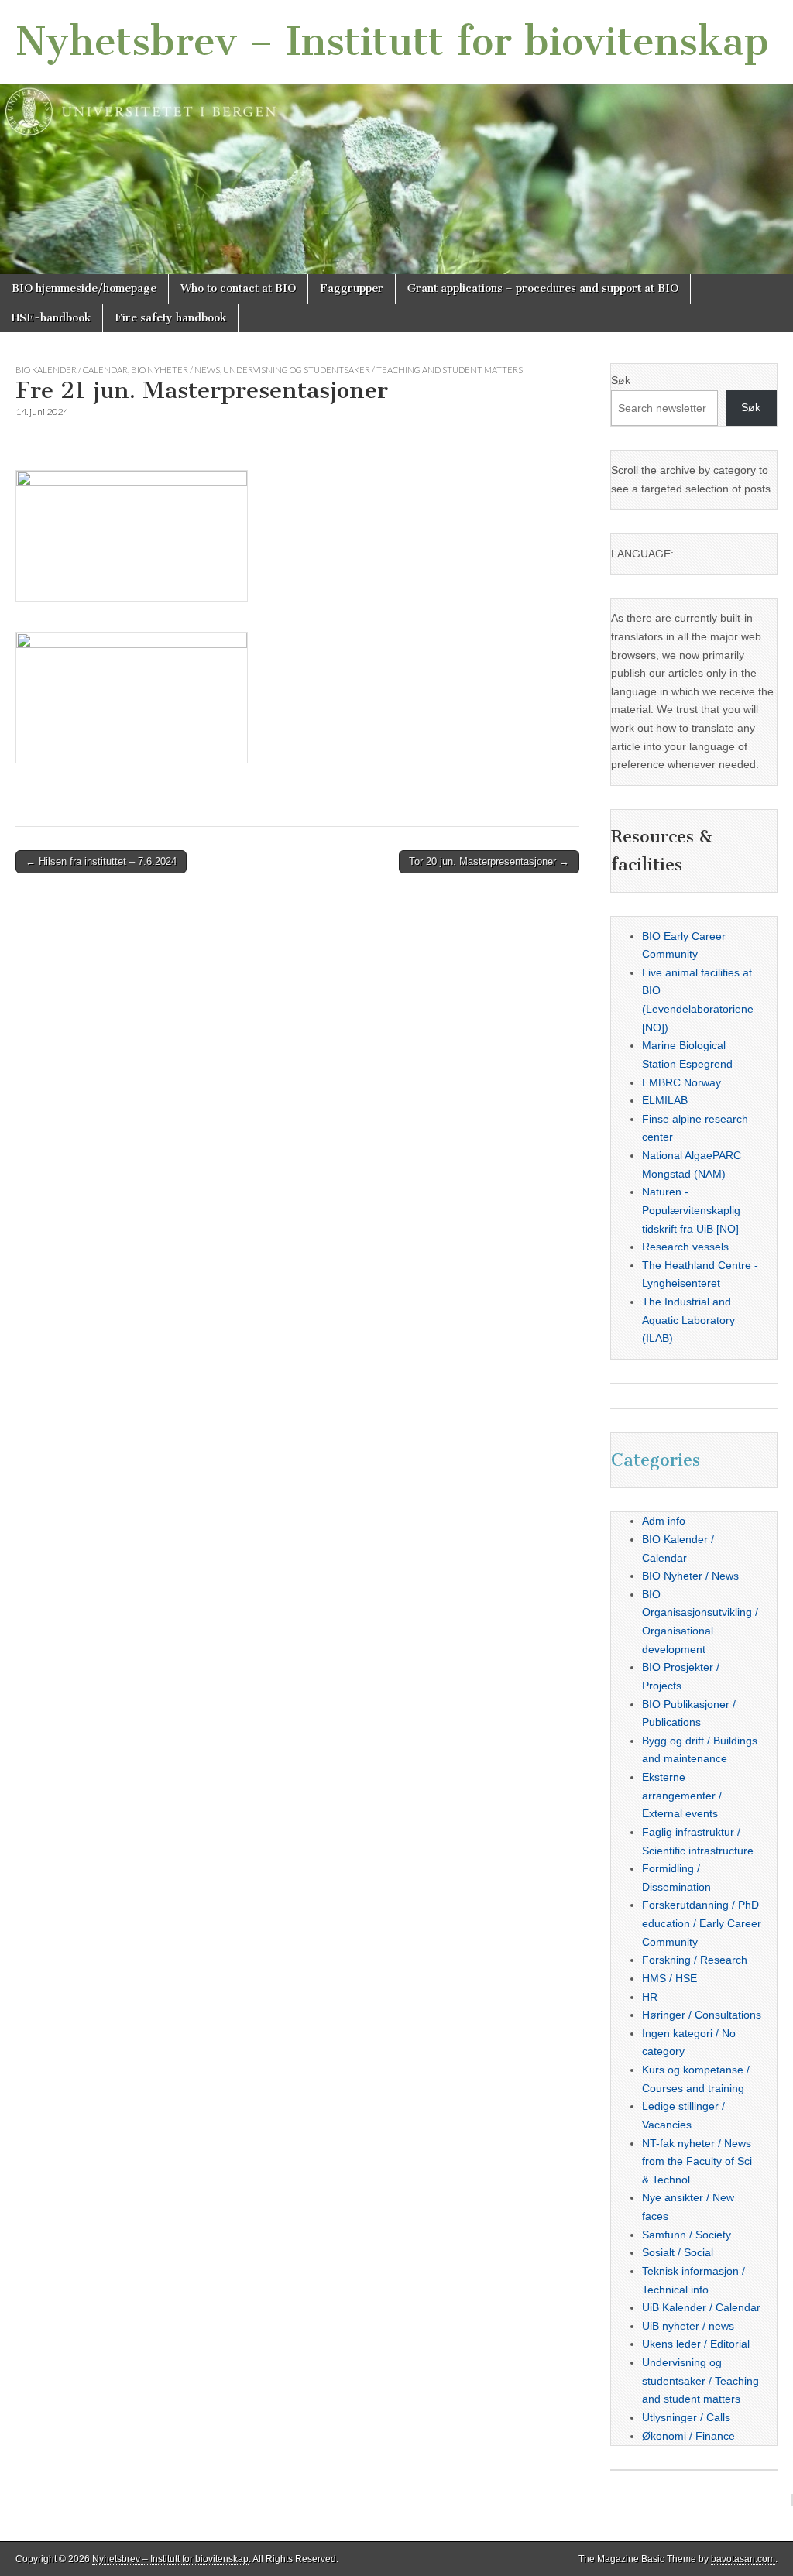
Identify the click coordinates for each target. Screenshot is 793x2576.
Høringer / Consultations (702, 2015)
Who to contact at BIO (238, 288)
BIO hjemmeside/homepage (84, 288)
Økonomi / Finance (688, 2436)
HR (650, 1997)
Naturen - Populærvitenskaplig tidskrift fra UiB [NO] (691, 1210)
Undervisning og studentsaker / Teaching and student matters (373, 370)
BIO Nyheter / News (175, 370)
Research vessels (685, 1247)
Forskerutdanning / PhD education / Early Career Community (702, 1923)
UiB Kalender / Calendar (701, 2307)
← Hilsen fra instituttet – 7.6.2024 (101, 861)
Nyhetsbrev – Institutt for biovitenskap (392, 41)
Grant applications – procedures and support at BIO (543, 288)
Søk (621, 380)
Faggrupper (352, 288)
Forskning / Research (695, 1960)
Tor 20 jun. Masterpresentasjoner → (489, 861)
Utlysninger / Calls (686, 2417)
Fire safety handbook (170, 318)
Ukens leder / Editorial (696, 2344)
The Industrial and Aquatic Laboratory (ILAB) (688, 1320)
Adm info (664, 1521)
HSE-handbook (51, 318)
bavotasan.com (743, 2559)
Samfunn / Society (687, 2235)
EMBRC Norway (681, 1082)
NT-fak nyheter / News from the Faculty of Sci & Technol (697, 2161)
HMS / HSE (669, 1978)
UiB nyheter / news (688, 2326)
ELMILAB (665, 1100)
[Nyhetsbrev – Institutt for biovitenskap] (396, 137)
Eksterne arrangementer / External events (682, 1795)
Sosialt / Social (678, 2252)
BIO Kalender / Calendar (72, 370)
